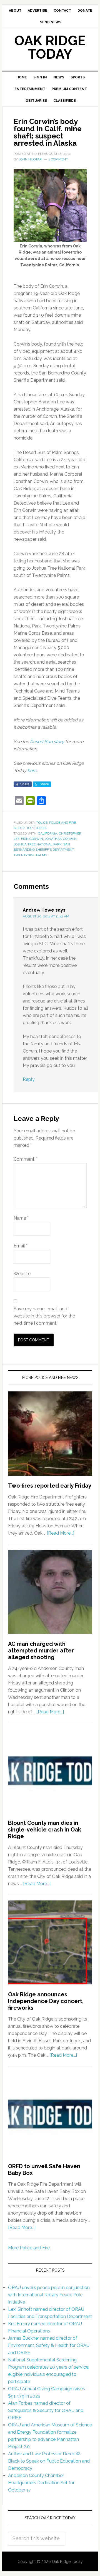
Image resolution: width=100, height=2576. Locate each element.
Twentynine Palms (30, 855)
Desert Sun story (47, 742)
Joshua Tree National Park (38, 844)
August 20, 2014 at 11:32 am (46, 916)
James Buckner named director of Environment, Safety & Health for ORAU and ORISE (49, 2345)
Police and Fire (62, 823)
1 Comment (58, 159)
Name (21, 1218)
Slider (19, 828)
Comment (25, 1159)
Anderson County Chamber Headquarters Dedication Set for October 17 (41, 2483)
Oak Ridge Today (50, 47)
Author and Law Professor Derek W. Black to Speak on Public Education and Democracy (49, 2461)
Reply (29, 1079)
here (32, 770)
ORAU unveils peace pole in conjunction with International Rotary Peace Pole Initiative (49, 2295)
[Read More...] (60, 1533)
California (48, 833)
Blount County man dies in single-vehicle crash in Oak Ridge (45, 1830)
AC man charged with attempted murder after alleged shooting (41, 1651)
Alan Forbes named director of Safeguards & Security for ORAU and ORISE (46, 2410)
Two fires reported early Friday (50, 1486)
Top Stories (36, 828)
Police (42, 823)
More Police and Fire (29, 2248)
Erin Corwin (32, 839)
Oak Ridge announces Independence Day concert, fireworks (46, 2001)
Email (21, 1246)
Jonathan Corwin (61, 839)
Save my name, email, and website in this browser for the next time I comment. (44, 1316)
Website (22, 1274)
